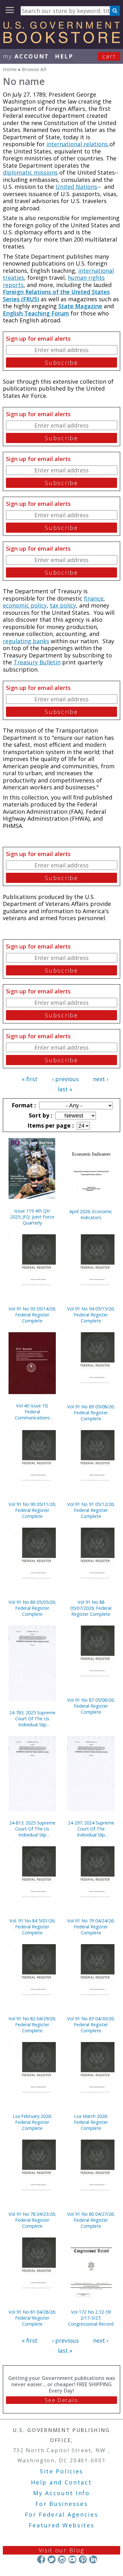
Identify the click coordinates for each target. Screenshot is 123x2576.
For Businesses (62, 2504)
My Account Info (61, 2493)
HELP (64, 56)
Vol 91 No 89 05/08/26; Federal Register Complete (91, 1413)
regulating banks (26, 641)
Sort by (40, 1115)
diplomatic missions (30, 172)
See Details (61, 2400)
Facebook (41, 2559)
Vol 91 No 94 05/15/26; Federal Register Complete (91, 1315)
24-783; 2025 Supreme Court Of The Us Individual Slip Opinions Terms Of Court (32, 1719)
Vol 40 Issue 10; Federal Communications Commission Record (32, 1412)
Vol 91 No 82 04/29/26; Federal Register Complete (32, 2025)
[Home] (61, 41)
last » (65, 1089)
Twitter (52, 2559)
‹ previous (65, 1079)
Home (10, 69)
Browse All (34, 69)
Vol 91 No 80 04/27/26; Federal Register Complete (91, 2220)
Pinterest (83, 2559)
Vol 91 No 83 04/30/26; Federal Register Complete (91, 2025)
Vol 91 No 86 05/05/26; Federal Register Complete (32, 1608)
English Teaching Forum (36, 313)
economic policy (25, 605)
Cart (109, 56)
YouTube (72, 2559)
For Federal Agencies (62, 2514)
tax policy (63, 605)
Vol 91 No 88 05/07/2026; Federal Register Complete (91, 1608)
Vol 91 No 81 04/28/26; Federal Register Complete (32, 2318)
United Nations (76, 187)
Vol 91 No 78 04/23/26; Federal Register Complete (32, 2220)
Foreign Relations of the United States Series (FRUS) (56, 295)
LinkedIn (93, 2559)
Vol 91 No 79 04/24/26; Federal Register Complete (91, 1927)
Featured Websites (62, 2525)
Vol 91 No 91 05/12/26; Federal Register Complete (91, 1510)
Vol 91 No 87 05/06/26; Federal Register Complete (91, 1706)
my (26, 56)
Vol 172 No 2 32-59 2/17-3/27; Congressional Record (91, 2318)
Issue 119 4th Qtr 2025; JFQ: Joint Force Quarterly (32, 1217)
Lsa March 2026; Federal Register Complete (91, 2122)
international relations (78, 144)
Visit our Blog (62, 2550)
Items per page (50, 1125)
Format (23, 1105)
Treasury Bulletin (37, 662)
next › (101, 1079)
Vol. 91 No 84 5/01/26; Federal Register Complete (32, 1927)
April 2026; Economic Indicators (91, 1214)
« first (30, 1079)
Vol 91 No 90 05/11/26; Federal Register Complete (32, 1510)
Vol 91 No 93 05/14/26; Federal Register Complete (32, 1315)
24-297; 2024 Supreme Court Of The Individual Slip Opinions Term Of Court (91, 1829)
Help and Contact (61, 2482)
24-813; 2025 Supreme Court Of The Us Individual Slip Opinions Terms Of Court (32, 1829)
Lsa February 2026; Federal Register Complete (32, 2122)
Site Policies (61, 2471)
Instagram (62, 2559)
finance (94, 598)
